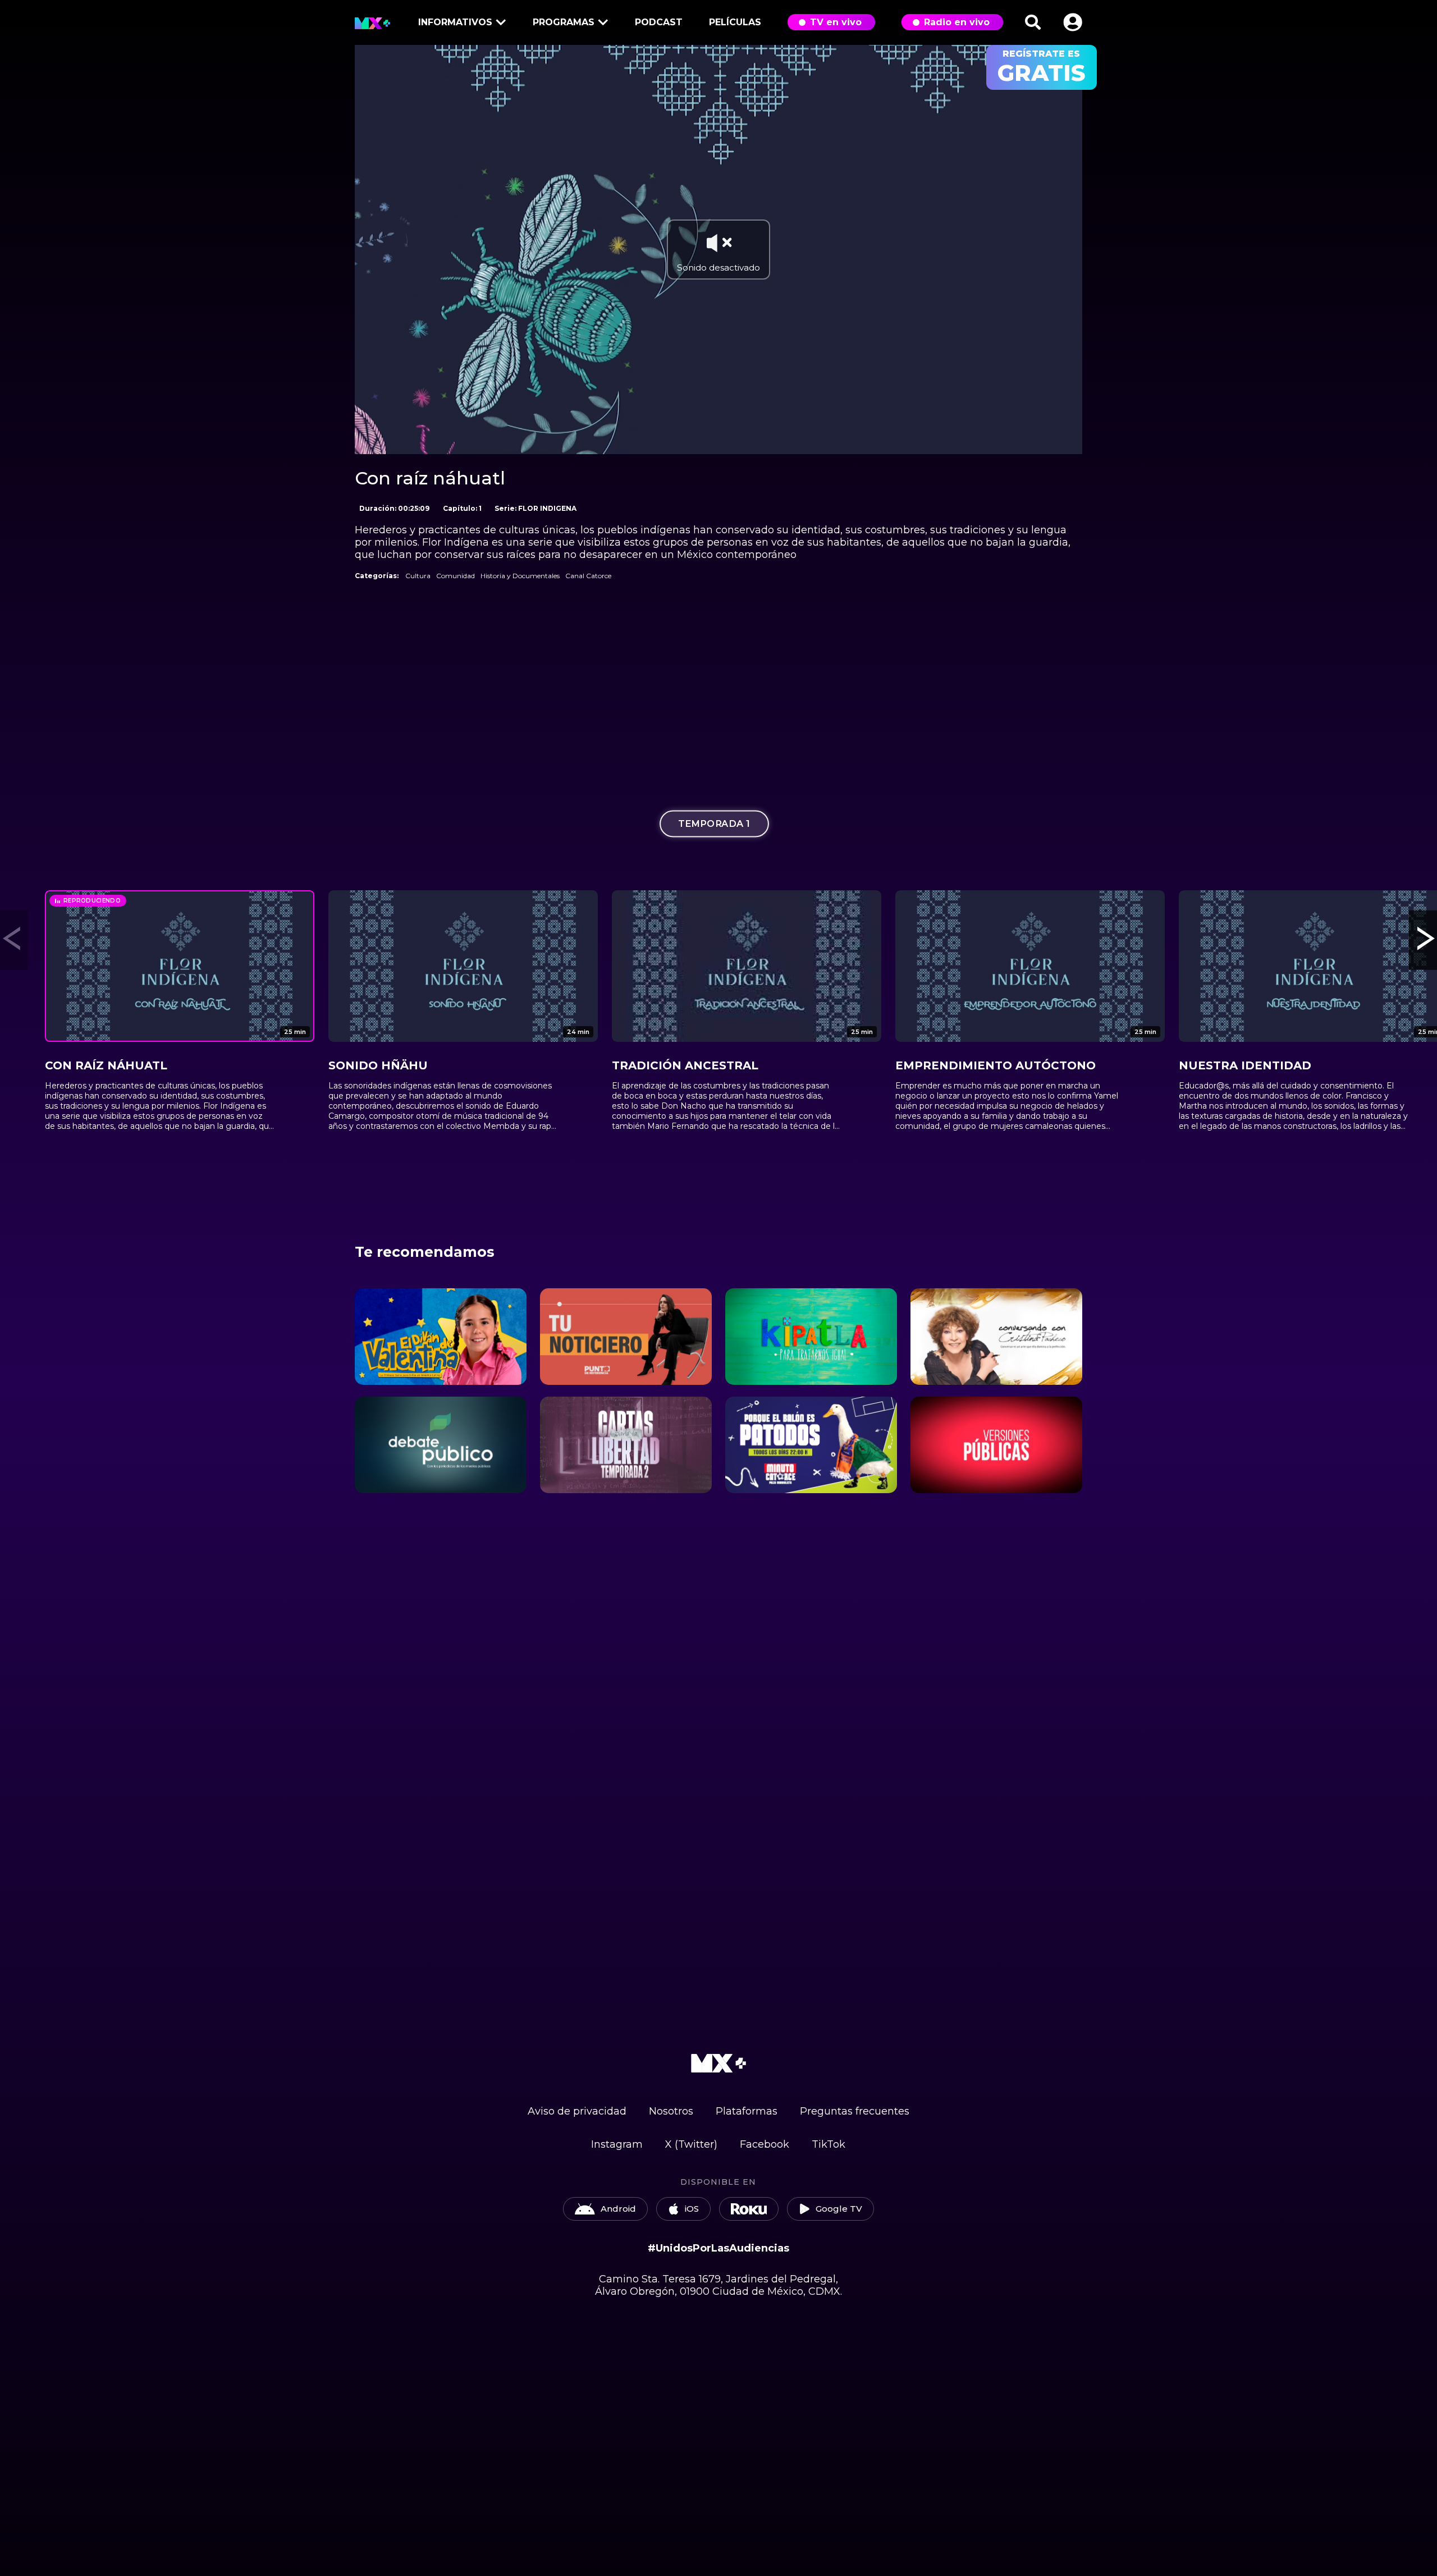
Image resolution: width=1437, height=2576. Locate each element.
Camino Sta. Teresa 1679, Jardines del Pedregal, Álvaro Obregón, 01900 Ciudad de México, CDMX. (718, 2285)
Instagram (617, 2144)
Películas (735, 22)
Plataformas (747, 2111)
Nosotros (671, 2111)
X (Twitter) (691, 2144)
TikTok (829, 2144)
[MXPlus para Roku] (749, 2209)
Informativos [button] (455, 22)
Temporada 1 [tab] (714, 823)
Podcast (659, 22)
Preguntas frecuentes (855, 2111)
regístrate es (1042, 67)
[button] (1073, 22)
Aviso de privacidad (577, 2111)
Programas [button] (564, 22)
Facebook (765, 2144)
